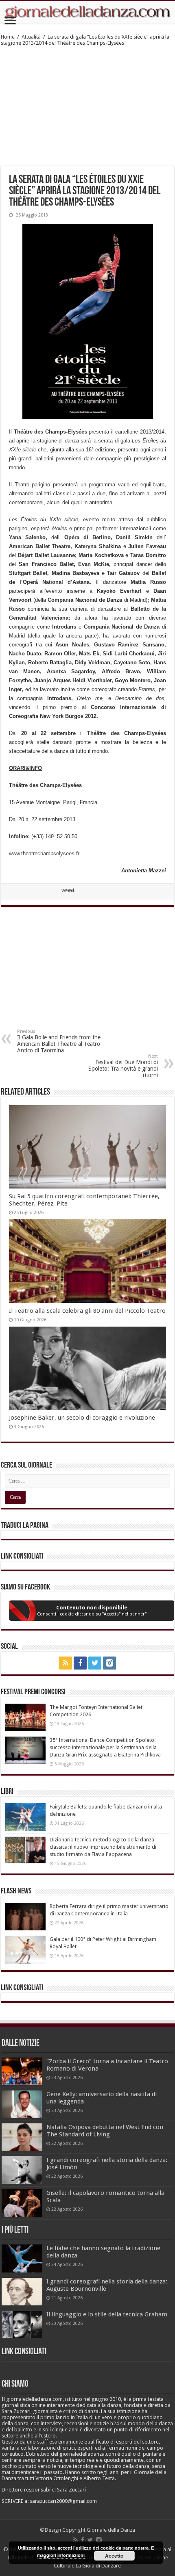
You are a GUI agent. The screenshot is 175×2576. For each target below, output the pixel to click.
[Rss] (66, 1663)
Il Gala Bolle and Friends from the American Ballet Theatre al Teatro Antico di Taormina (59, 1041)
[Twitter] (95, 1663)
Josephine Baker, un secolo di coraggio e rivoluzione (82, 1418)
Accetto (114, 2556)
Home (8, 37)
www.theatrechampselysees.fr (44, 853)
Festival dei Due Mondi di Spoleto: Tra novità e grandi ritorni (123, 1066)
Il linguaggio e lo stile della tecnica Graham (107, 2314)
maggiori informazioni (61, 2555)
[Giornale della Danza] (87, 12)
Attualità (31, 37)
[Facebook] (80, 1663)
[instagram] (109, 1663)
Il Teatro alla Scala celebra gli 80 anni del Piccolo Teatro (87, 1311)
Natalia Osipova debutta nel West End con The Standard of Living (105, 2131)
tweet (68, 890)
